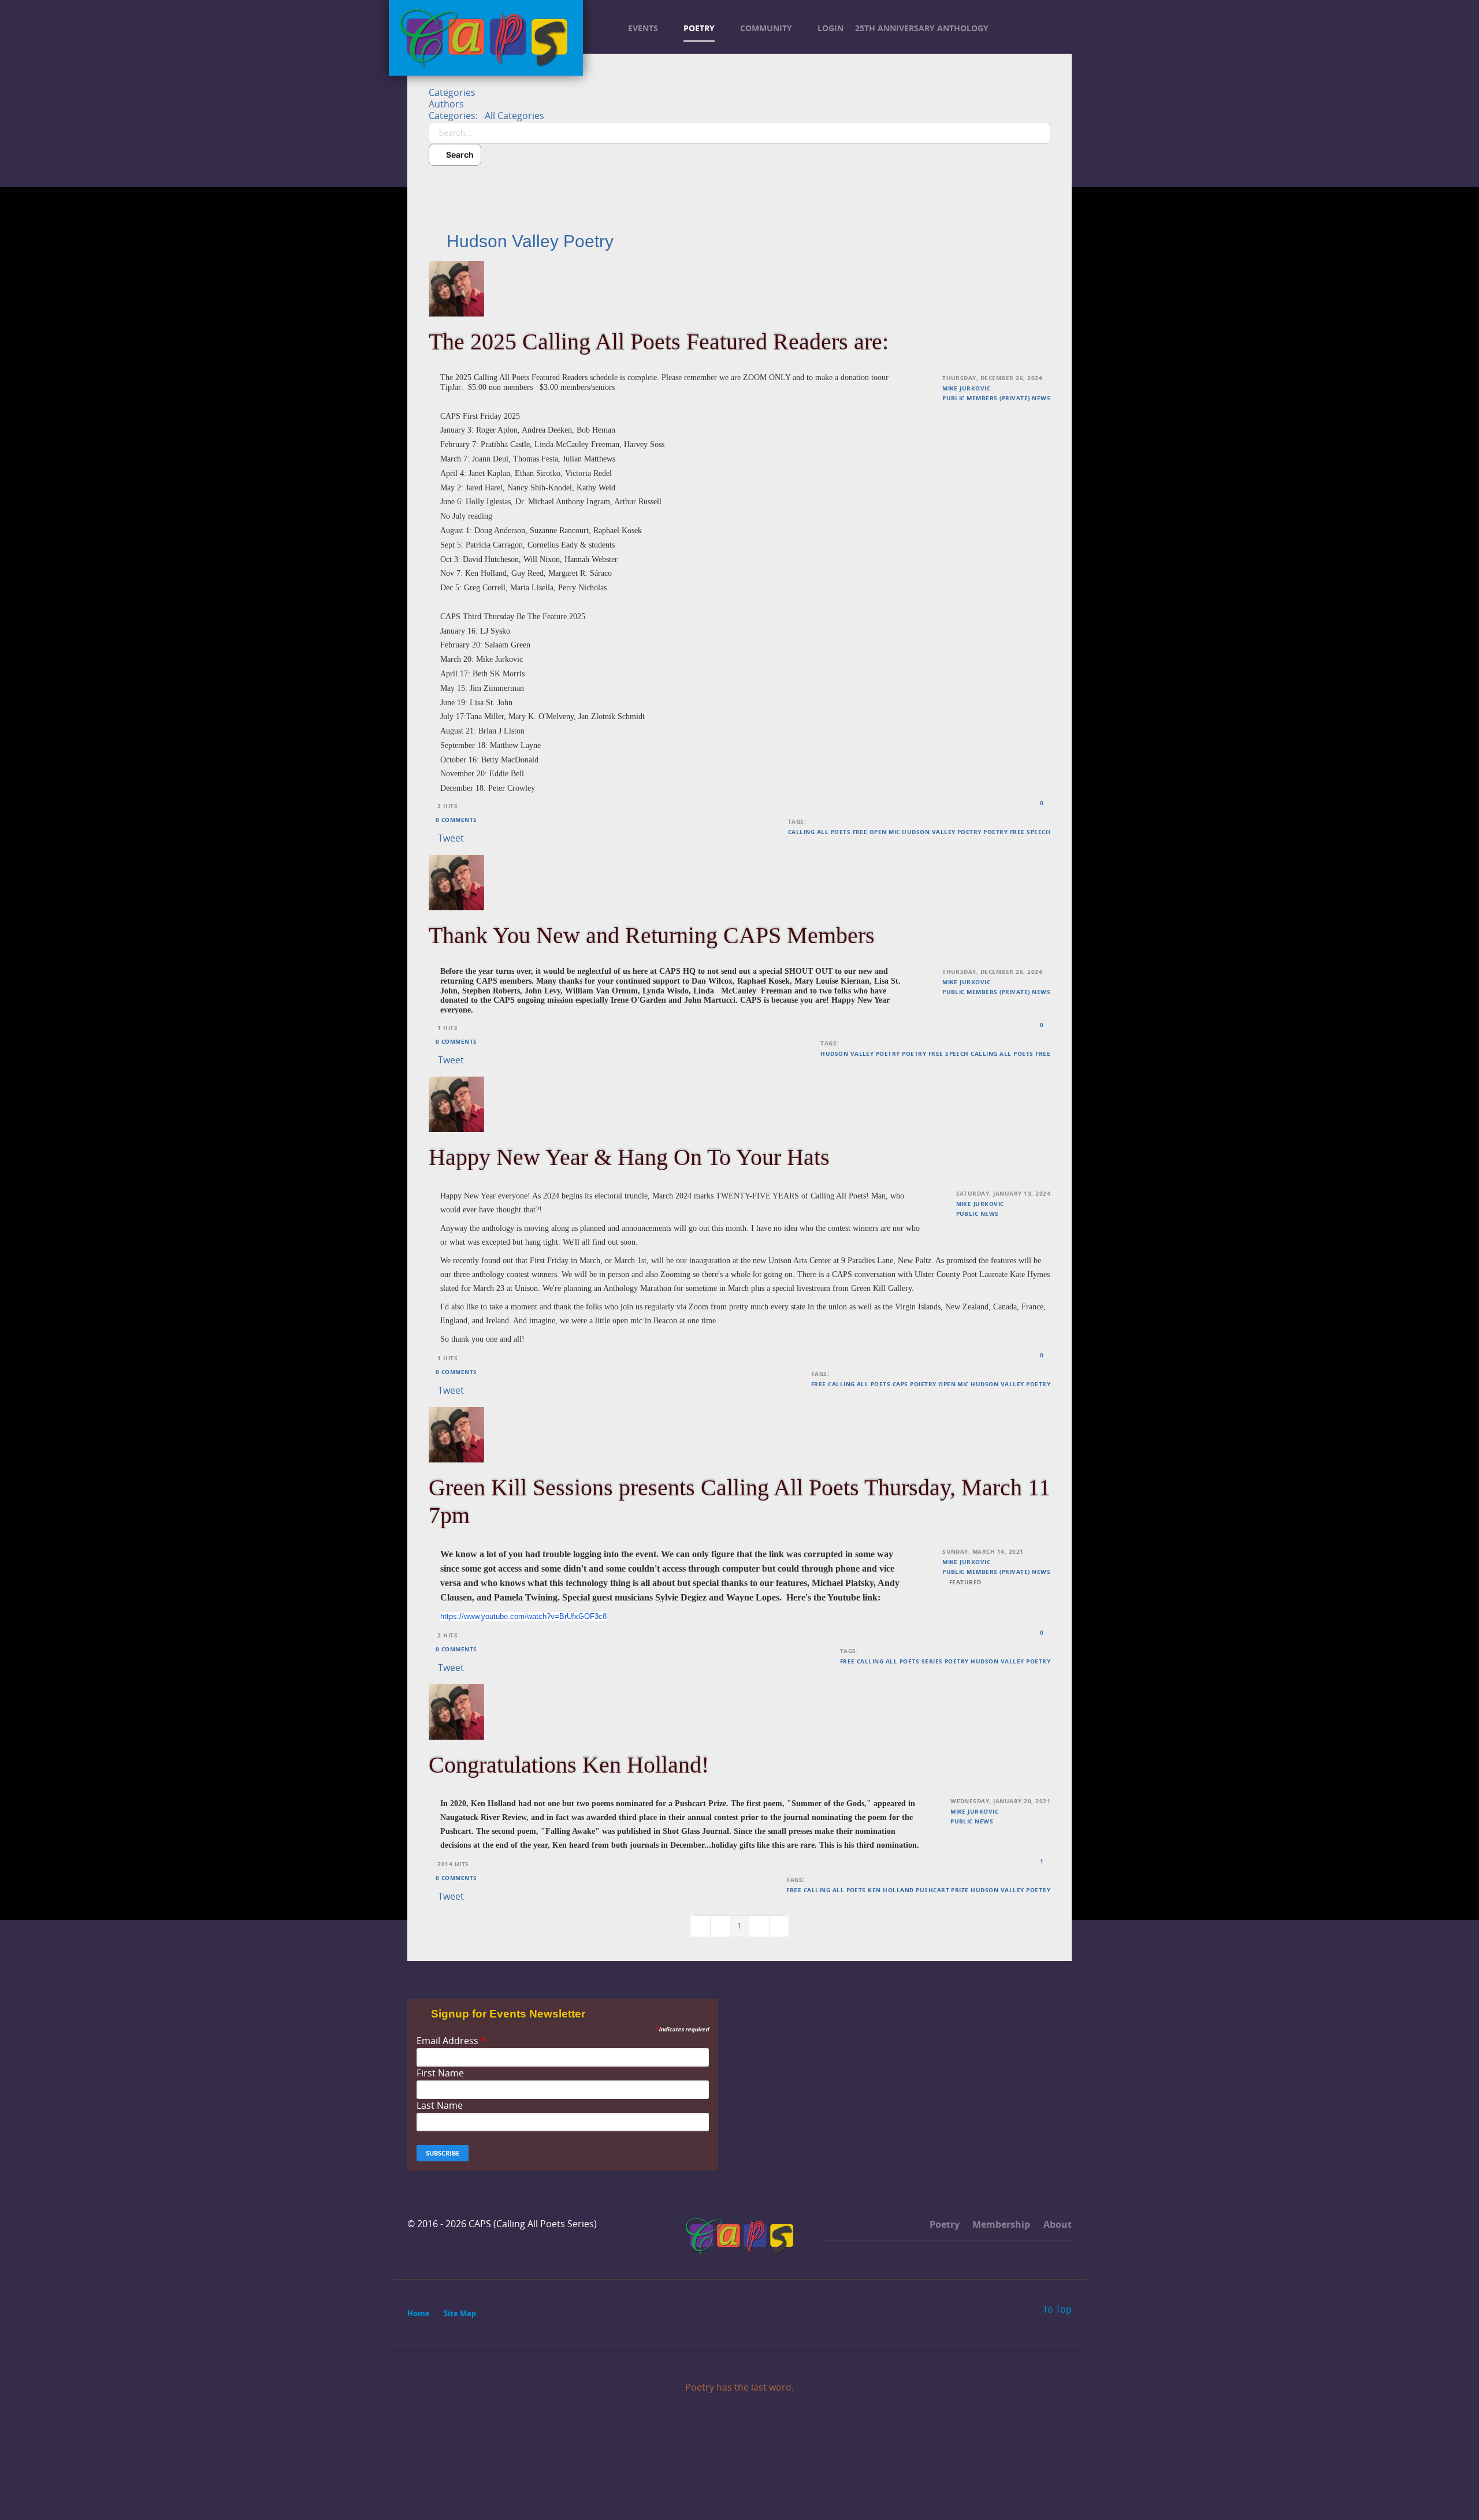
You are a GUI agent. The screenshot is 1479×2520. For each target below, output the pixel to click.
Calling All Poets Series (900, 1661)
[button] (739, 183)
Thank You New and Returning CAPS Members (652, 935)
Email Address (451, 2041)
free (860, 832)
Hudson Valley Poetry (942, 832)
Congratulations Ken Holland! (569, 1765)
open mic (885, 832)
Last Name (440, 2106)
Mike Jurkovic (966, 388)
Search (458, 155)
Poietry (923, 1384)
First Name (440, 2073)
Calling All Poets (819, 832)
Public (954, 398)
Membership (1000, 2224)
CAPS (900, 1384)
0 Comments (456, 820)
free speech (1030, 832)
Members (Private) (998, 398)
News (1041, 398)
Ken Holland (891, 1890)
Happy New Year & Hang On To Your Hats (629, 1157)
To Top (1056, 2309)
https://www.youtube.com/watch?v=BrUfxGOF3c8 (523, 1616)
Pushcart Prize (942, 1890)
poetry (995, 832)
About (1056, 2224)
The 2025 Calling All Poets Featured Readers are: (659, 342)
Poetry (943, 2224)
